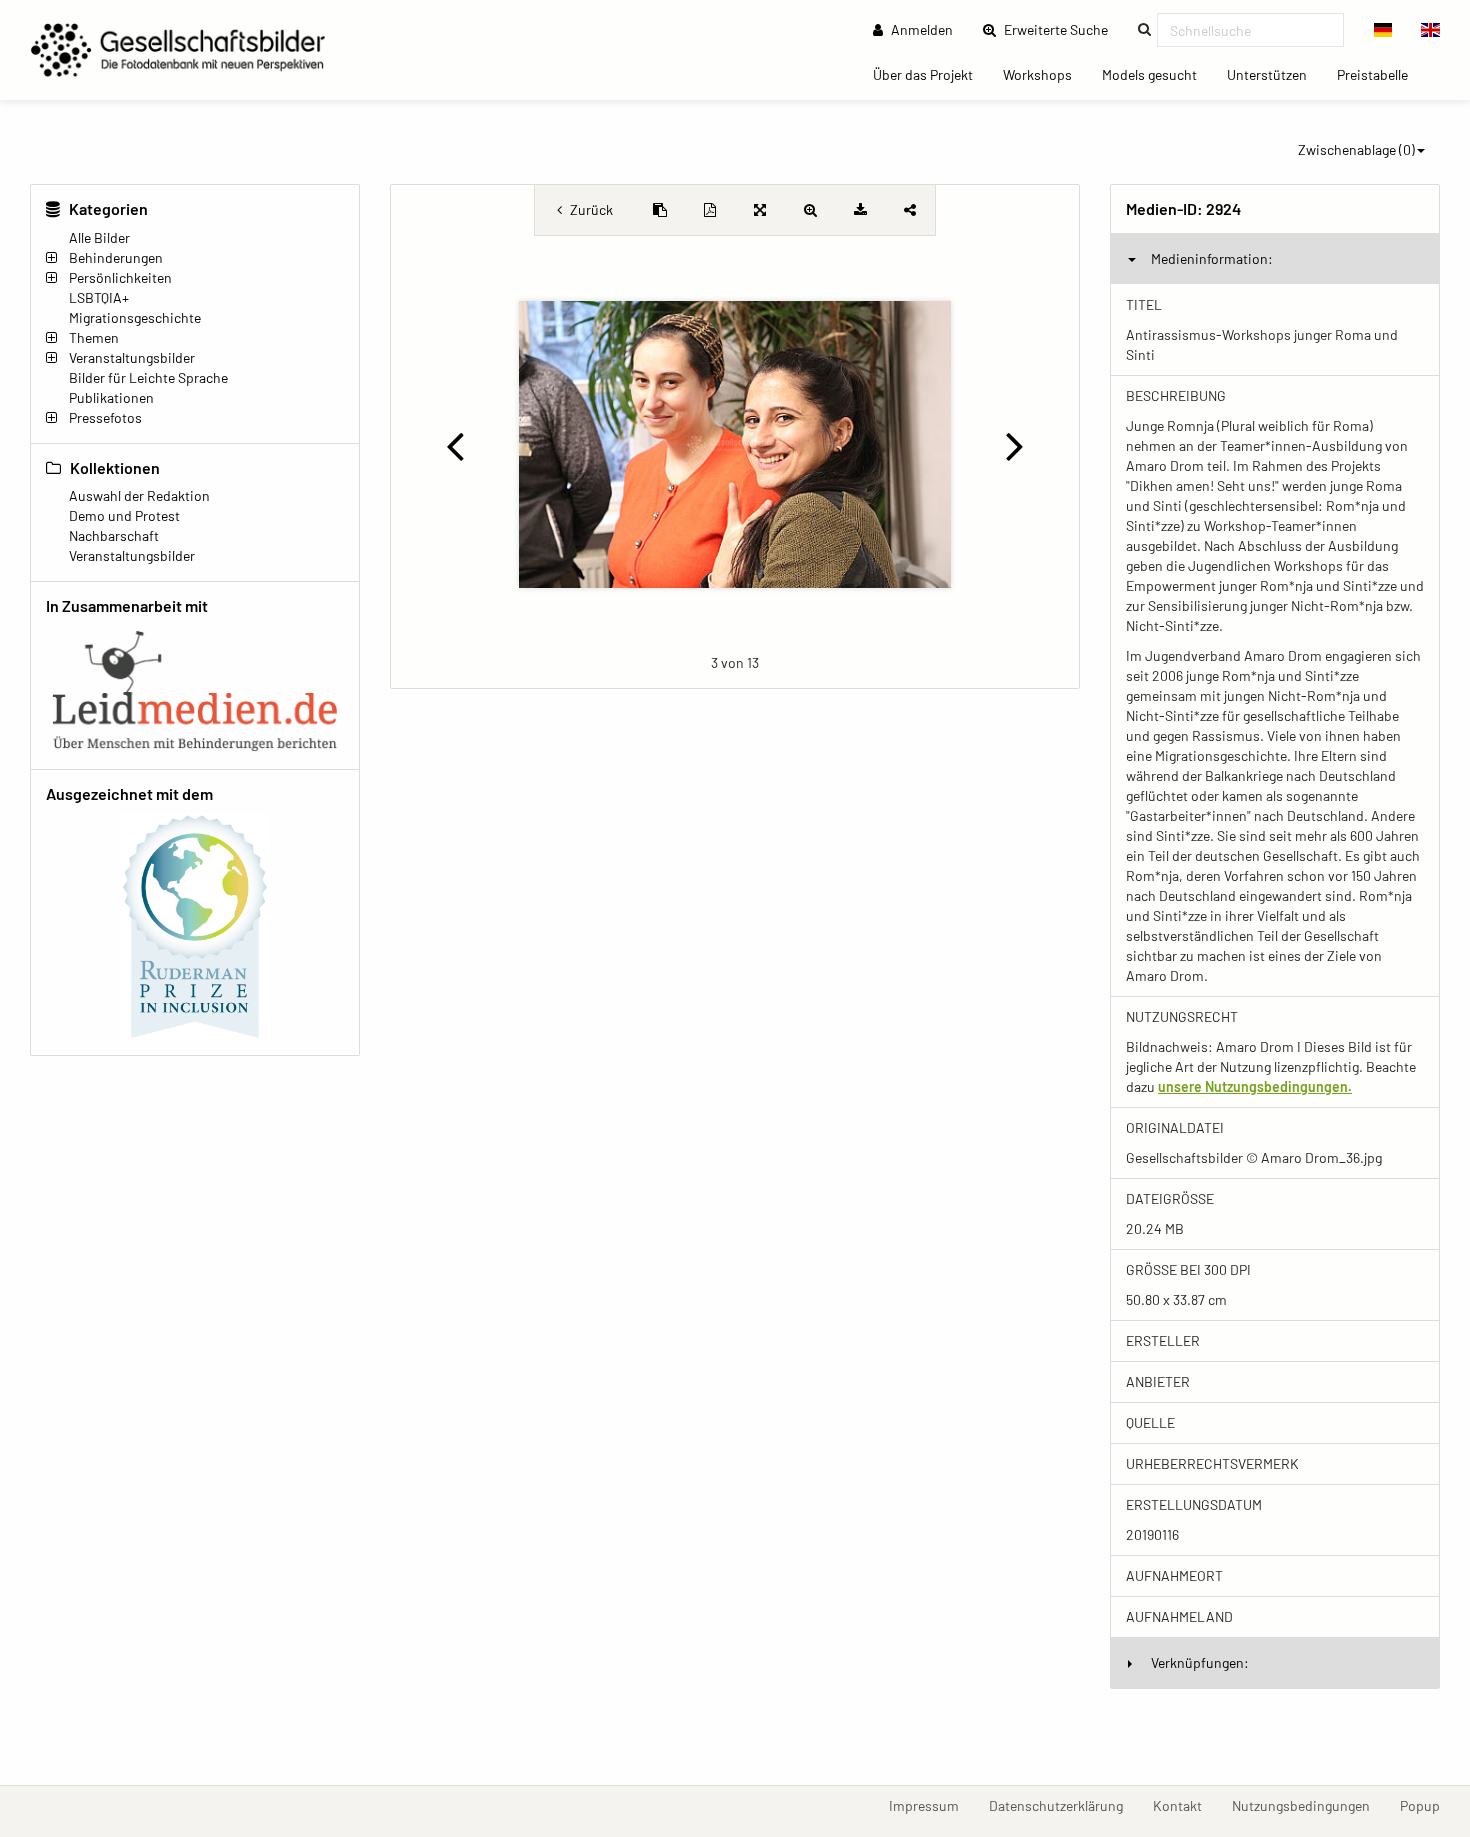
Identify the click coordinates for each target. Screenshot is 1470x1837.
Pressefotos (105, 417)
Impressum (931, 1805)
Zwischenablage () (1356, 149)
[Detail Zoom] (810, 210)
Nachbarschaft (114, 535)
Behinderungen (116, 257)
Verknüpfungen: (1200, 1662)
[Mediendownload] (860, 210)
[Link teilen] (910, 210)
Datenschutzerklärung (1063, 1805)
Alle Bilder (99, 237)
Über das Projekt (930, 74)
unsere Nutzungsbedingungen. (1255, 1086)
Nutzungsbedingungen (1308, 1805)
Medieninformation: (1212, 258)
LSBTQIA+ (99, 297)
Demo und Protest (124, 515)
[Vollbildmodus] (760, 210)
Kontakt (1185, 1805)
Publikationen (111, 397)
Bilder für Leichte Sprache (148, 377)
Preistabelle (1380, 74)
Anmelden (920, 29)
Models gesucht (1157, 74)
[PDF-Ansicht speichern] (710, 210)
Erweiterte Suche (1062, 29)
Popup (1427, 1805)
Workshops (1045, 74)
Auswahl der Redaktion (139, 495)
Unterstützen (1274, 74)
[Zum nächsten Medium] (1015, 445)
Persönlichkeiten (120, 277)
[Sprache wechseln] (1383, 30)
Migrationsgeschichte (135, 317)
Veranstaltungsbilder (132, 357)
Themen (94, 337)
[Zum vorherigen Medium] (455, 445)
